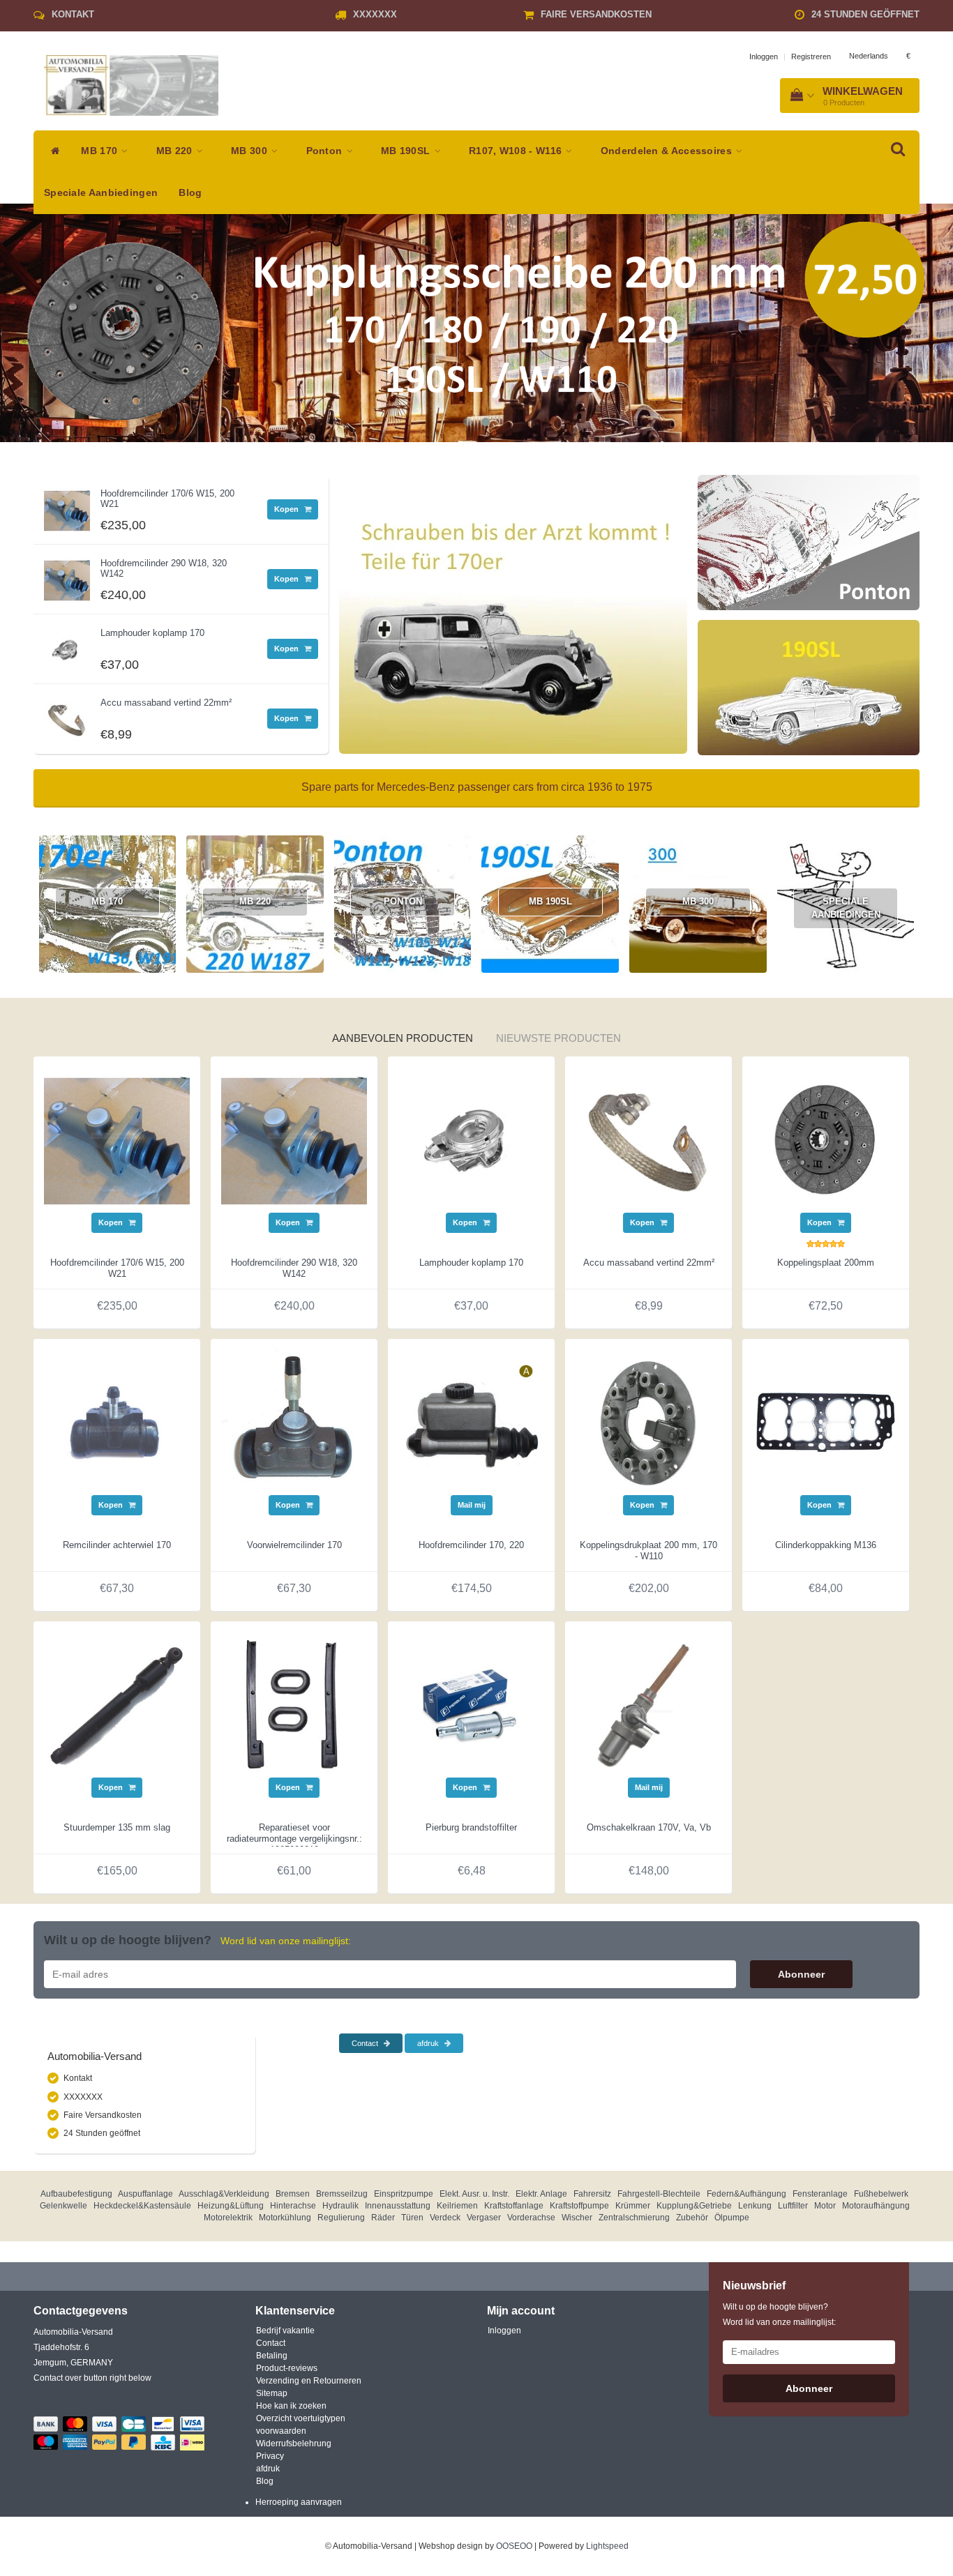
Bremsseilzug (342, 2194)
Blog (190, 193)
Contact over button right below (92, 2378)
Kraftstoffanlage (514, 2206)
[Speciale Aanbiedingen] (403, 1005)
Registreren (811, 56)
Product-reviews (287, 2368)
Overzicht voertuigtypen (301, 2418)
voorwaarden (281, 2431)
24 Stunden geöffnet (865, 14)
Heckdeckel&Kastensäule (142, 2206)
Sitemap (272, 2393)
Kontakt (73, 14)
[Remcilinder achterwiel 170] (117, 1422)
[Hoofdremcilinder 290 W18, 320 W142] (67, 577)
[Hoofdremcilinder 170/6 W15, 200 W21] (67, 507)
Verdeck (445, 2218)
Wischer (577, 2218)
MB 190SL (407, 151)
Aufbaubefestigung (76, 2194)
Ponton (326, 151)
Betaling (272, 2356)
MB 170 (100, 151)
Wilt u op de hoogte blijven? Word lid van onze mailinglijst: (779, 2314)
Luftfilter (793, 2206)
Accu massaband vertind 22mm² (166, 703)
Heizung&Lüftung (231, 2206)
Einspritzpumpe (404, 2194)
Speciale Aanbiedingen (101, 193)
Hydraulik (340, 2206)
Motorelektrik (228, 2218)
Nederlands (869, 56)
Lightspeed (607, 2546)
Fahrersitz (592, 2194)
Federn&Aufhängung (746, 2194)
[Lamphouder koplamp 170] (67, 646)
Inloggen (764, 56)
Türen (412, 2218)
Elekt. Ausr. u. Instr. (474, 2194)
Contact (366, 2043)
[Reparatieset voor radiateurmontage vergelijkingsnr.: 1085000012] (294, 1704)
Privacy (270, 2456)
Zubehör (692, 2218)
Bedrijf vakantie (285, 2331)
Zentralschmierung (634, 2218)
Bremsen (293, 2194)
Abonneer (801, 1974)
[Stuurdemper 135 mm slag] (117, 1704)
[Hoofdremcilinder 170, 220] (471, 1422)
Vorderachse (531, 2218)
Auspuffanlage (145, 2194)
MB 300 (250, 151)
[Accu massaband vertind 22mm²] (67, 716)
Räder (383, 2218)
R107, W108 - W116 (517, 151)
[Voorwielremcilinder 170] (294, 1422)
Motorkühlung (285, 2218)
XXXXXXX (375, 14)
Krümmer (633, 2206)
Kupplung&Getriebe (694, 2206)
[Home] (52, 151)
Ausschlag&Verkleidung (224, 2194)
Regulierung (341, 2218)
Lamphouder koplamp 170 (152, 633)
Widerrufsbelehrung (294, 2444)
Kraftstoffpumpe (579, 2206)
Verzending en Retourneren (309, 2381)
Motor (825, 2206)
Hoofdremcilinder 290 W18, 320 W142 (164, 568)
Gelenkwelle (63, 2206)
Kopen (287, 509)
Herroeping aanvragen (299, 2502)
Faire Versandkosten (596, 14)
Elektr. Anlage (541, 2194)
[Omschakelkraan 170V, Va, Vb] (648, 1704)
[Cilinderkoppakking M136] (826, 1422)
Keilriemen (457, 2206)
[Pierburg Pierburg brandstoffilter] (471, 1704)
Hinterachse (293, 2206)
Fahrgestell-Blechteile (659, 2194)
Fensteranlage (820, 2194)
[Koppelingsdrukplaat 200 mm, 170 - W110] (648, 1422)
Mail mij (472, 1505)
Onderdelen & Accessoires (668, 151)
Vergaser (484, 2218)
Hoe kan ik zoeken (291, 2406)
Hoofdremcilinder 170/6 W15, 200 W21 (167, 498)
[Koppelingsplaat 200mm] (826, 1139)
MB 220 (176, 151)
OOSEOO (514, 2546)
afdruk (429, 2043)
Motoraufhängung (876, 2206)
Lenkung (755, 2206)
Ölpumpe (732, 2218)
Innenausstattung (398, 2206)
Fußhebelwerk (881, 2194)
